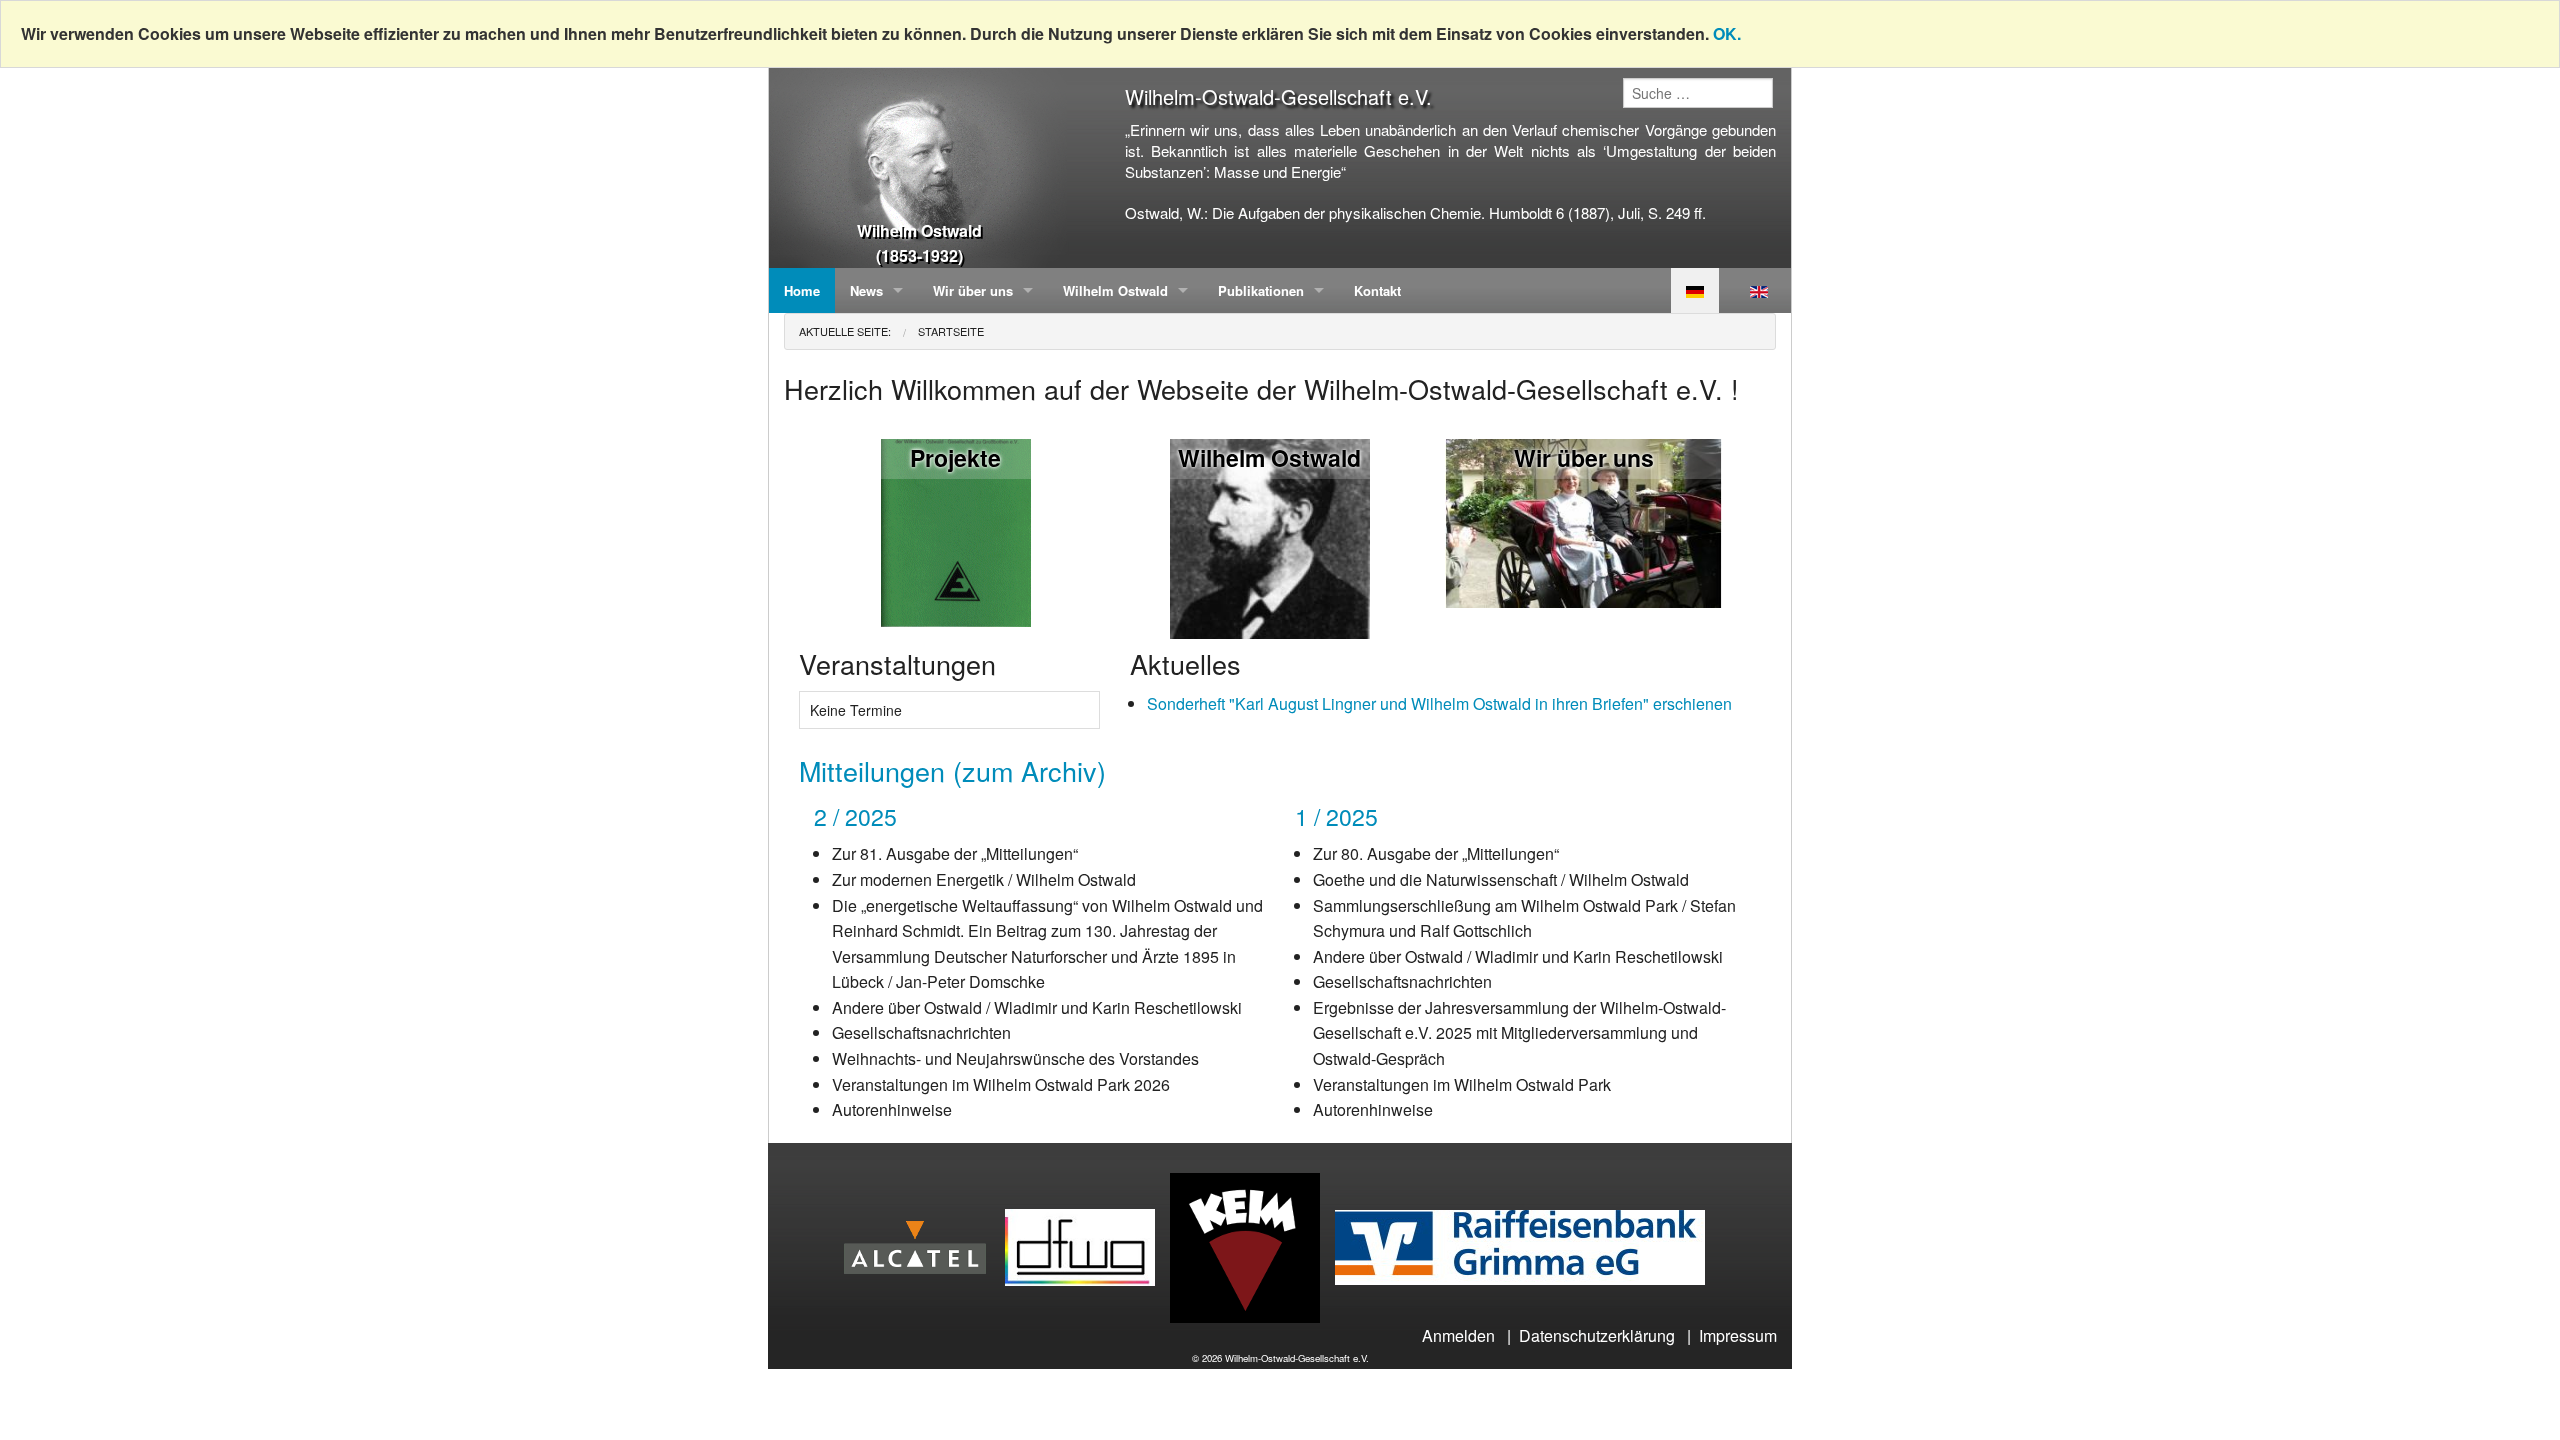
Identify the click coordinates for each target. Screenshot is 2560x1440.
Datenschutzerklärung (1597, 1335)
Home (802, 290)
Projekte (955, 457)
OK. (1727, 33)
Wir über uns (973, 290)
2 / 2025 (855, 816)
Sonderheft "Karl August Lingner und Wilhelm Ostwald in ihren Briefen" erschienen (1439, 703)
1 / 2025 (1336, 816)
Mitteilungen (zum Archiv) (952, 770)
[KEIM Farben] (1252, 1245)
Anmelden (1458, 1335)
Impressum (1738, 1335)
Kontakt (1377, 290)
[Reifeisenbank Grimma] (1527, 1245)
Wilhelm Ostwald (1115, 290)
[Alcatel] (922, 1245)
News (866, 290)
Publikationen (1261, 290)
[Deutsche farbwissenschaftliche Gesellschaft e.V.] (1087, 1245)
